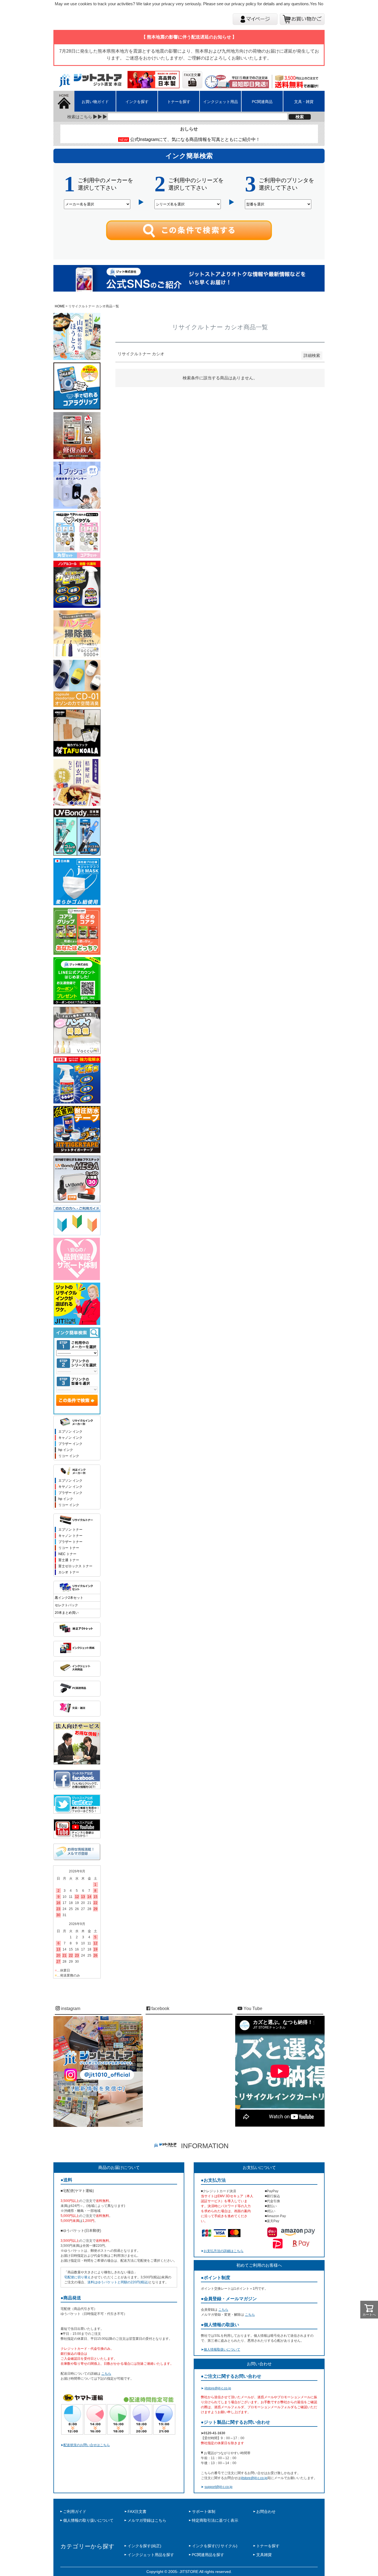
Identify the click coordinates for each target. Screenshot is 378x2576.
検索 (300, 117)
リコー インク (69, 1456)
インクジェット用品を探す (151, 2555)
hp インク (66, 1450)
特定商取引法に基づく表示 (215, 2520)
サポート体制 (204, 2511)
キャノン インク (70, 1438)
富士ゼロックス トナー (75, 1566)
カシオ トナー (69, 1572)
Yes (313, 4)
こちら (106, 2374)
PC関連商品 (262, 102)
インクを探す (137, 102)
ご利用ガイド (75, 2511)
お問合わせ (266, 2511)
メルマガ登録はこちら (147, 2520)
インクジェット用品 (221, 102)
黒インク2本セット (69, 1598)
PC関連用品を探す (208, 2555)
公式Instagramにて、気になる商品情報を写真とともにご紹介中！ (195, 139)
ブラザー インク (70, 1444)
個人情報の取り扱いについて (88, 2520)
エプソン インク (70, 1432)
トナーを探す (179, 102)
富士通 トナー (69, 1560)
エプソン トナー (70, 1530)
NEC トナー (67, 1554)
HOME (60, 306)
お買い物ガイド (95, 102)
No (321, 4)
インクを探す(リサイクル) (215, 2546)
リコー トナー (69, 1548)
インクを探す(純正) (144, 2546)
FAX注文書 (137, 2511)
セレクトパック (66, 1605)
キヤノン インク (70, 1487)
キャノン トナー (70, 1536)
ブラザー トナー (70, 1542)
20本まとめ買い (67, 1613)
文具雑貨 (264, 2555)
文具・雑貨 (304, 102)
